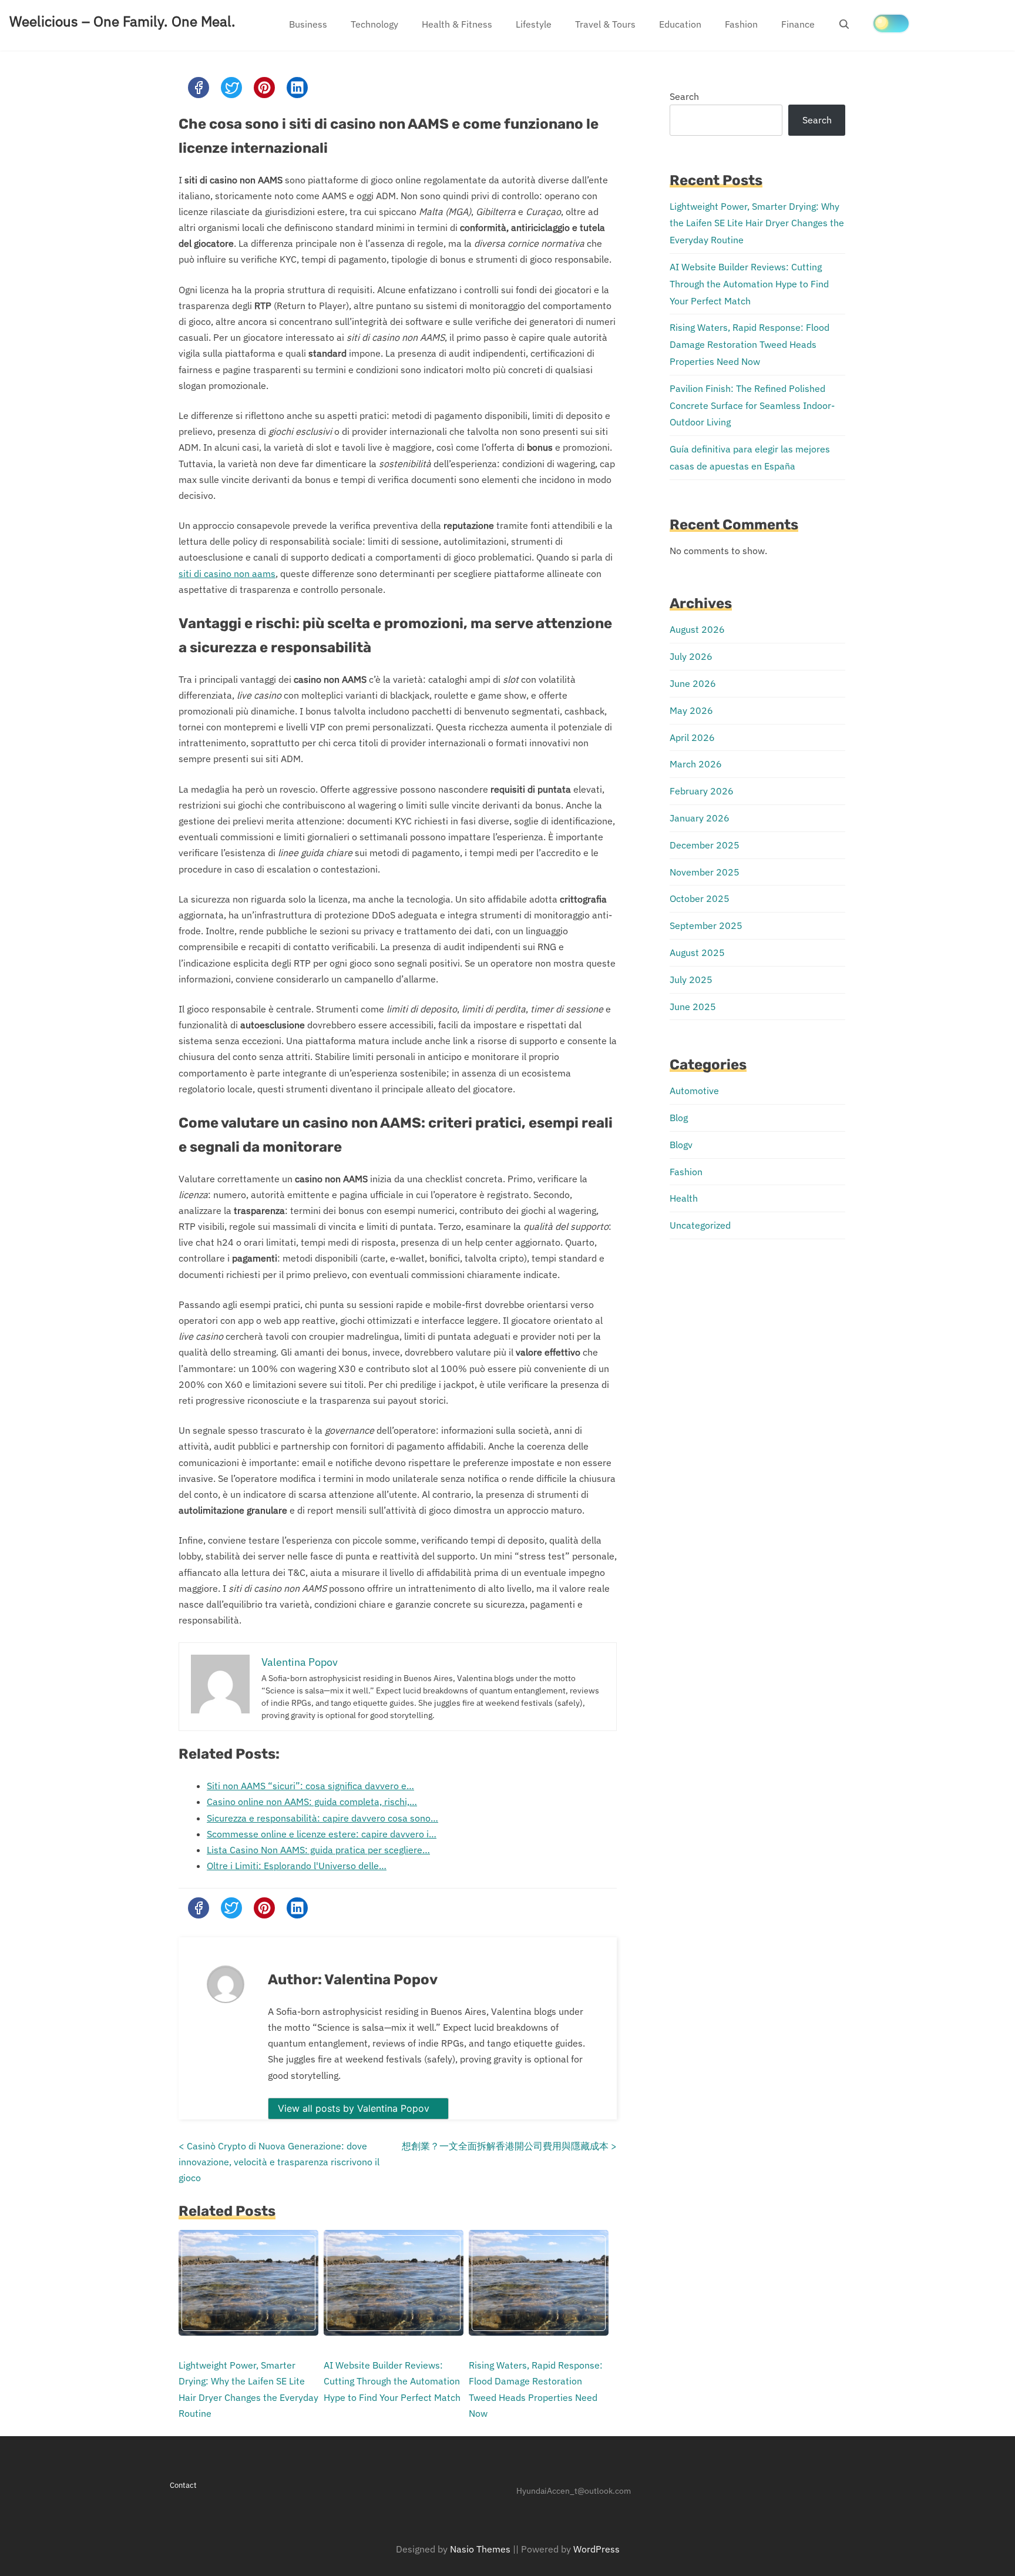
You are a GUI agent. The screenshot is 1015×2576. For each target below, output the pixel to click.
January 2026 (700, 818)
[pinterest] (264, 88)
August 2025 (697, 952)
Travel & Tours (605, 24)
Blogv (681, 1145)
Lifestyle (534, 24)
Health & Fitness (457, 24)
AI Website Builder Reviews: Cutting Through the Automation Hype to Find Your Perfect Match (392, 2381)
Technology (374, 24)
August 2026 (697, 629)
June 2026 (693, 683)
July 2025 (691, 980)
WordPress (596, 2549)
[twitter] (231, 88)
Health (684, 1198)
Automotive (694, 1091)
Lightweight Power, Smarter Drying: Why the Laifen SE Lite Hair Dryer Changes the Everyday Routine (757, 223)
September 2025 (706, 925)
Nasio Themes (481, 2549)
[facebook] (199, 88)
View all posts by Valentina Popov (355, 2108)
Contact (183, 2485)
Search (684, 96)
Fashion (741, 24)
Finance (798, 24)
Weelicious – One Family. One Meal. (122, 21)
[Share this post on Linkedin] (297, 88)
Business (308, 24)
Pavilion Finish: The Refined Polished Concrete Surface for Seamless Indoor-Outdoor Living (752, 405)
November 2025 (705, 872)
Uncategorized (700, 1225)
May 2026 (691, 710)
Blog (679, 1118)
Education (680, 24)
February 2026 (702, 791)
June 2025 (693, 1007)
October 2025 (700, 898)
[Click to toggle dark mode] (891, 24)
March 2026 (696, 764)
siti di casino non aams (227, 573)
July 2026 (691, 656)
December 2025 (705, 845)
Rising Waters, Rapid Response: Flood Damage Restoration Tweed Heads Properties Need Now (750, 344)
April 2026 (692, 737)
